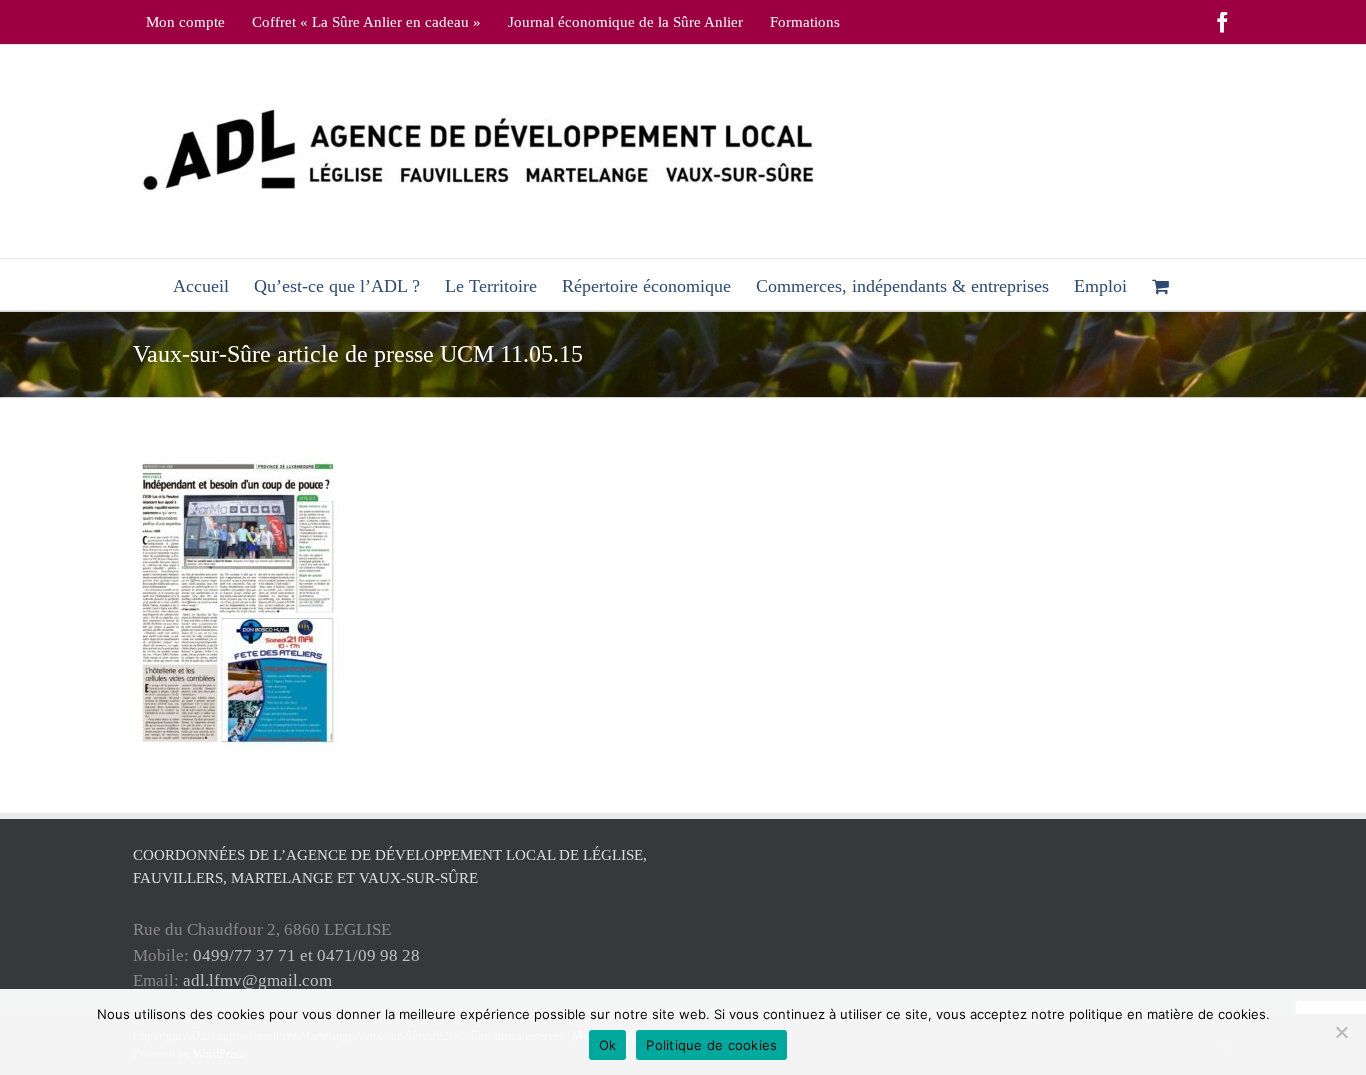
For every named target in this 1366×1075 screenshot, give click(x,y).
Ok (608, 1045)
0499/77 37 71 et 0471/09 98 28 (306, 955)
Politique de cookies (711, 1045)
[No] (1341, 1032)
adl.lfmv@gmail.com (257, 980)
